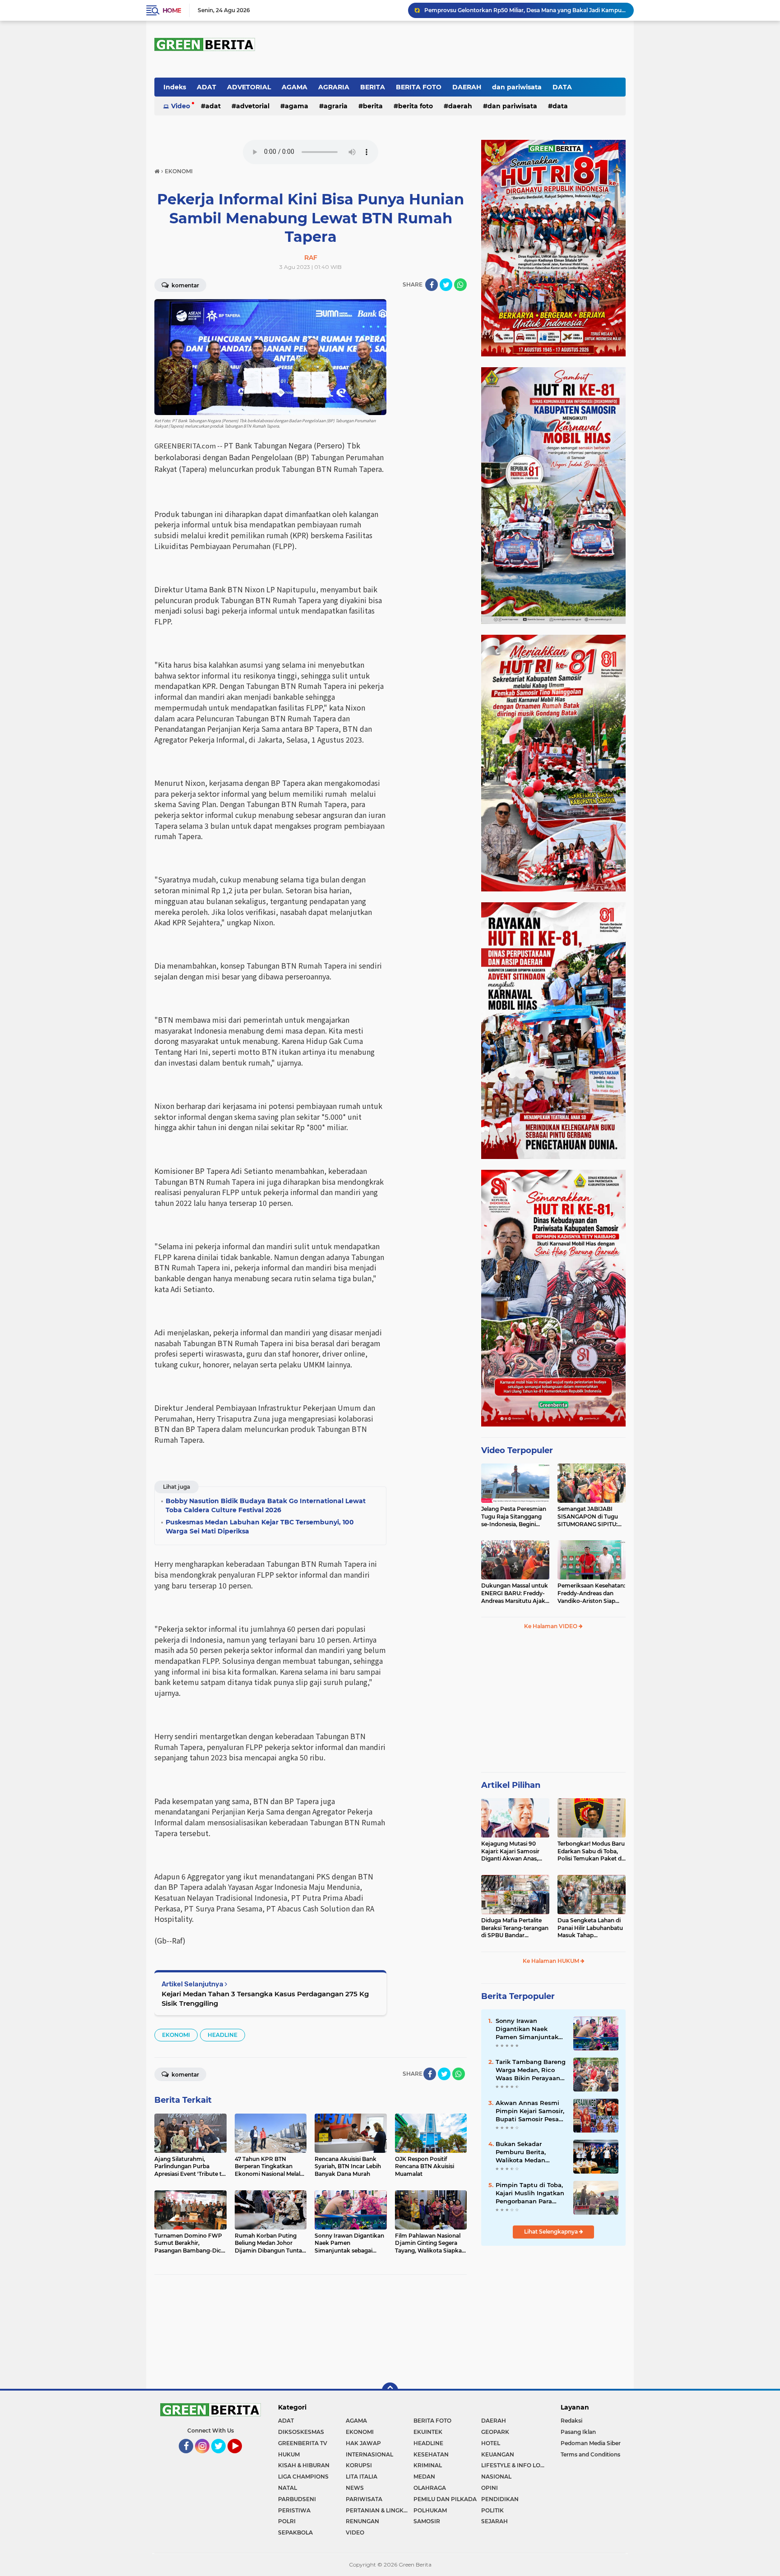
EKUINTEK (428, 2432)
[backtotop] (390, 2391)
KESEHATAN (431, 2454)
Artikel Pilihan (511, 1785)
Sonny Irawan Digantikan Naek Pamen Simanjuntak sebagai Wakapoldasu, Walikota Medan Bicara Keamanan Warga (530, 2029)
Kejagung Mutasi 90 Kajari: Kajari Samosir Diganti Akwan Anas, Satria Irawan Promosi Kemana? (512, 1851)
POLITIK (492, 2510)
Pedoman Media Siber (591, 2443)
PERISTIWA (294, 2510)
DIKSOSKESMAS (301, 2432)
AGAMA (295, 87)
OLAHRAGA (430, 2488)
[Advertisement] (553, 1705)
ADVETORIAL (249, 87)
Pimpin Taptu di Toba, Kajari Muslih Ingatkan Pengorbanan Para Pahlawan (530, 2193)
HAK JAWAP (363, 2443)
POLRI (287, 2521)
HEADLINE (223, 2035)
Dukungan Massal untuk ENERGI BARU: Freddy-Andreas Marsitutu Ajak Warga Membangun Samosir (515, 1593)
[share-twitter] (446, 285)
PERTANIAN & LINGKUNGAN (380, 2510)
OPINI (490, 2488)
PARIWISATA (364, 2499)
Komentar (185, 285)
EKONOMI (176, 2035)
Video (181, 106)
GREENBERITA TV (303, 2443)
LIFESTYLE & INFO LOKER (515, 2465)
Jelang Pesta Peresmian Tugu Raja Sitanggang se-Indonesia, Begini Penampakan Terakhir (514, 1517)
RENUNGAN (362, 2521)
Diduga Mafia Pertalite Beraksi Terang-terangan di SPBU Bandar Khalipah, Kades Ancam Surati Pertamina (515, 1928)
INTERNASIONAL (369, 2454)
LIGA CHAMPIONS (303, 2477)
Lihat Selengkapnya (552, 2232)
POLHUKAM (430, 2510)
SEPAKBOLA (295, 2532)
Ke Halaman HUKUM (552, 1961)
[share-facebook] (432, 285)
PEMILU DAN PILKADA (445, 2499)
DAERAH (467, 87)
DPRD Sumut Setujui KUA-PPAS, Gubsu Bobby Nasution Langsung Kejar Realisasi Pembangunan (525, 10)
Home (172, 10)
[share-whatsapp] (460, 285)
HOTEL (491, 2443)
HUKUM (289, 2454)
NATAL (288, 2488)
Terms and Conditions (590, 2454)
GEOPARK (495, 2432)
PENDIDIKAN (500, 2499)
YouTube (241, 2457)
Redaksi (571, 2421)
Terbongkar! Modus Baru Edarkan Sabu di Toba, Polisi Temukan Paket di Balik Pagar (591, 1851)
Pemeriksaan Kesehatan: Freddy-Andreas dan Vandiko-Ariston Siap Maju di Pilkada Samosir (591, 1593)
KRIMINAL (428, 2465)
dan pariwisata (517, 87)
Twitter (222, 2457)
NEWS (355, 2488)
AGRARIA (334, 87)
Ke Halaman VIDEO (551, 1626)
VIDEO (355, 2532)
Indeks (175, 87)
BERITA (373, 87)
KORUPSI (359, 2465)
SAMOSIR (427, 2521)
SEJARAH (494, 2521)
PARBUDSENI (297, 2499)
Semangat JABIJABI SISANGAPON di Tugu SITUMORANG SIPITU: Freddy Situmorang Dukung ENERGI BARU (589, 1517)
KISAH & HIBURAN (304, 2465)
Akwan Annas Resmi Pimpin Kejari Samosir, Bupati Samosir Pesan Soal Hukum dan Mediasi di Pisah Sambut (530, 2111)
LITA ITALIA (362, 2477)
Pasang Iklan (578, 2432)
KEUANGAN (498, 2454)
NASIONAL (496, 2477)
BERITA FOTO (419, 87)
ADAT (207, 87)
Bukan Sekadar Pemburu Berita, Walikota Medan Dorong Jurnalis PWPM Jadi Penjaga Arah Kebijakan (531, 2152)
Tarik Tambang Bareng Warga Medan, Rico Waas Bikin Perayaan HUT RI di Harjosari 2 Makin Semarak (531, 2070)
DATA (562, 87)
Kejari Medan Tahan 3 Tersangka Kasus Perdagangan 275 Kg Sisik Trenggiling (265, 1999)
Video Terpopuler (517, 1450)
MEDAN (424, 2477)
